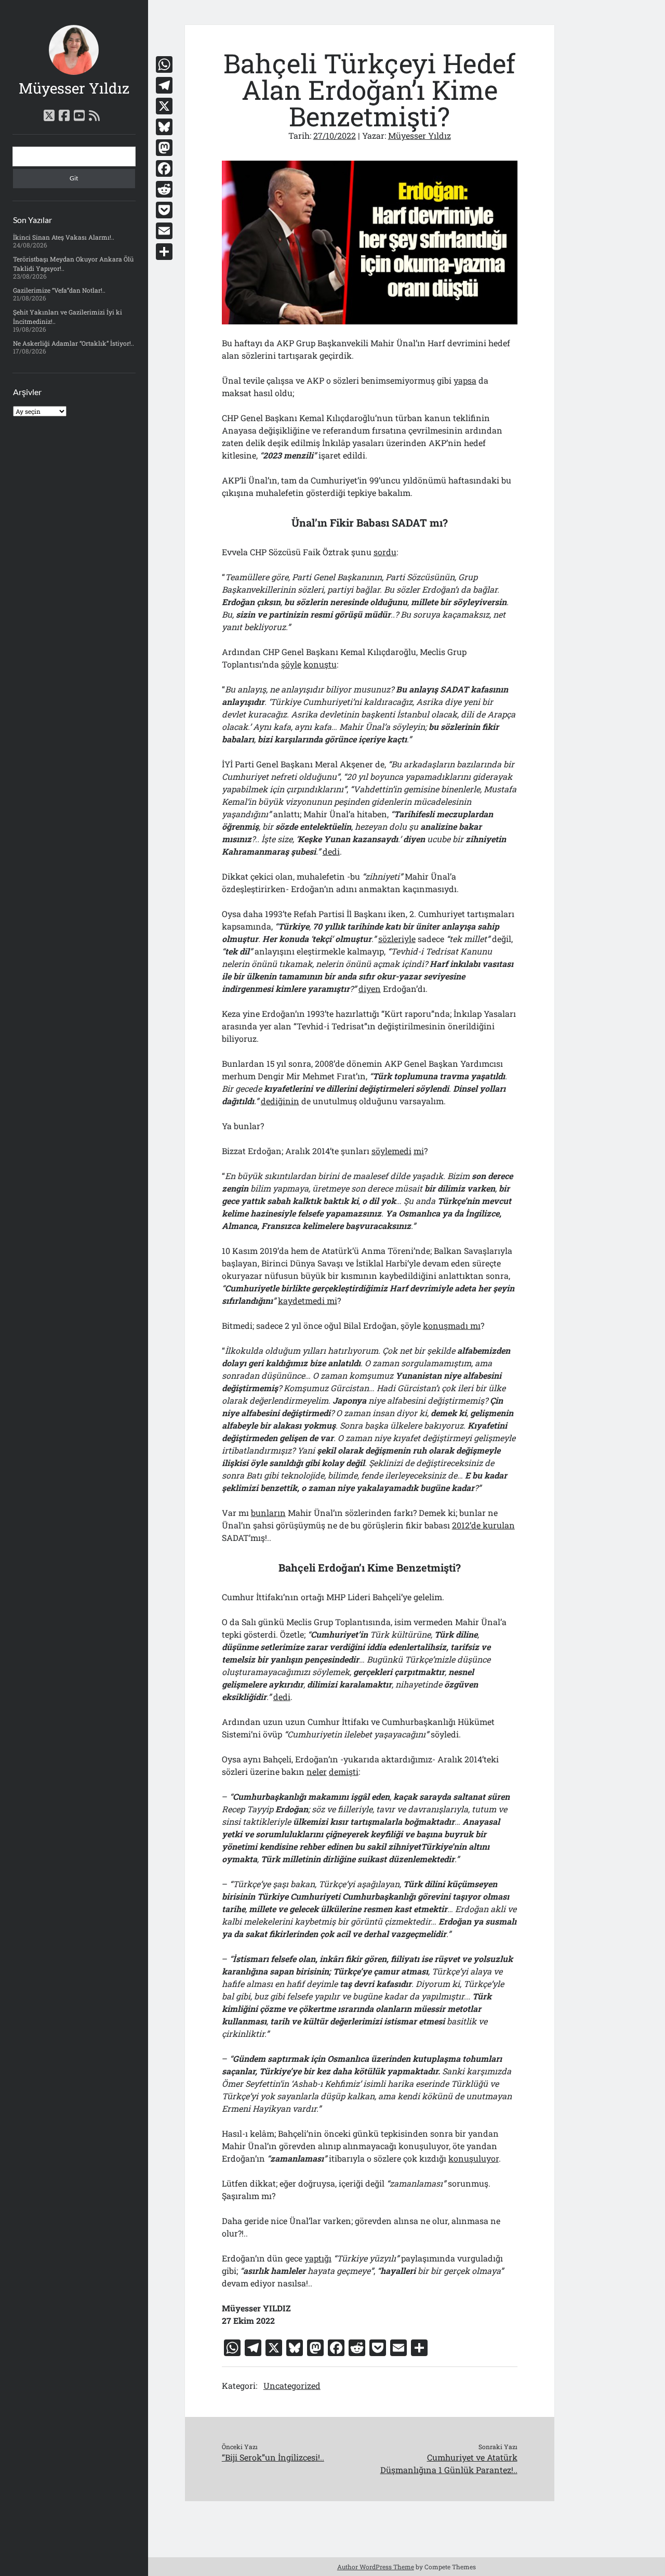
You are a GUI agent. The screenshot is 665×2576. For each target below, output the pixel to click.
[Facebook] (164, 168)
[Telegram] (164, 85)
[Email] (164, 231)
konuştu (320, 664)
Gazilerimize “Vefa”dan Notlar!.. (59, 290)
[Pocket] (164, 210)
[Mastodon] (164, 148)
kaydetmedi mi (308, 1300)
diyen (370, 989)
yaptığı (318, 2258)
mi (419, 1151)
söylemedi (391, 1151)
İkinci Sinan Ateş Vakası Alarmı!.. (64, 237)
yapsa (465, 380)
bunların (268, 1513)
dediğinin (280, 1101)
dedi (331, 851)
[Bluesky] (164, 127)
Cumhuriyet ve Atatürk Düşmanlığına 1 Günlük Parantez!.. (449, 2463)
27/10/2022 (335, 135)
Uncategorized (292, 2385)
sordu (385, 552)
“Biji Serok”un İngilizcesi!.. (273, 2457)
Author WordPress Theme (376, 2567)
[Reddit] (164, 189)
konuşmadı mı (452, 1325)
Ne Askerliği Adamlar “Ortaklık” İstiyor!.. (74, 343)
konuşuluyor (474, 2158)
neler (317, 1771)
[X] (164, 106)
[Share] (164, 252)
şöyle (291, 664)
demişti (344, 1771)
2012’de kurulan (483, 1525)
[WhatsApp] (164, 64)
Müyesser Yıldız (74, 88)
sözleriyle (397, 939)
